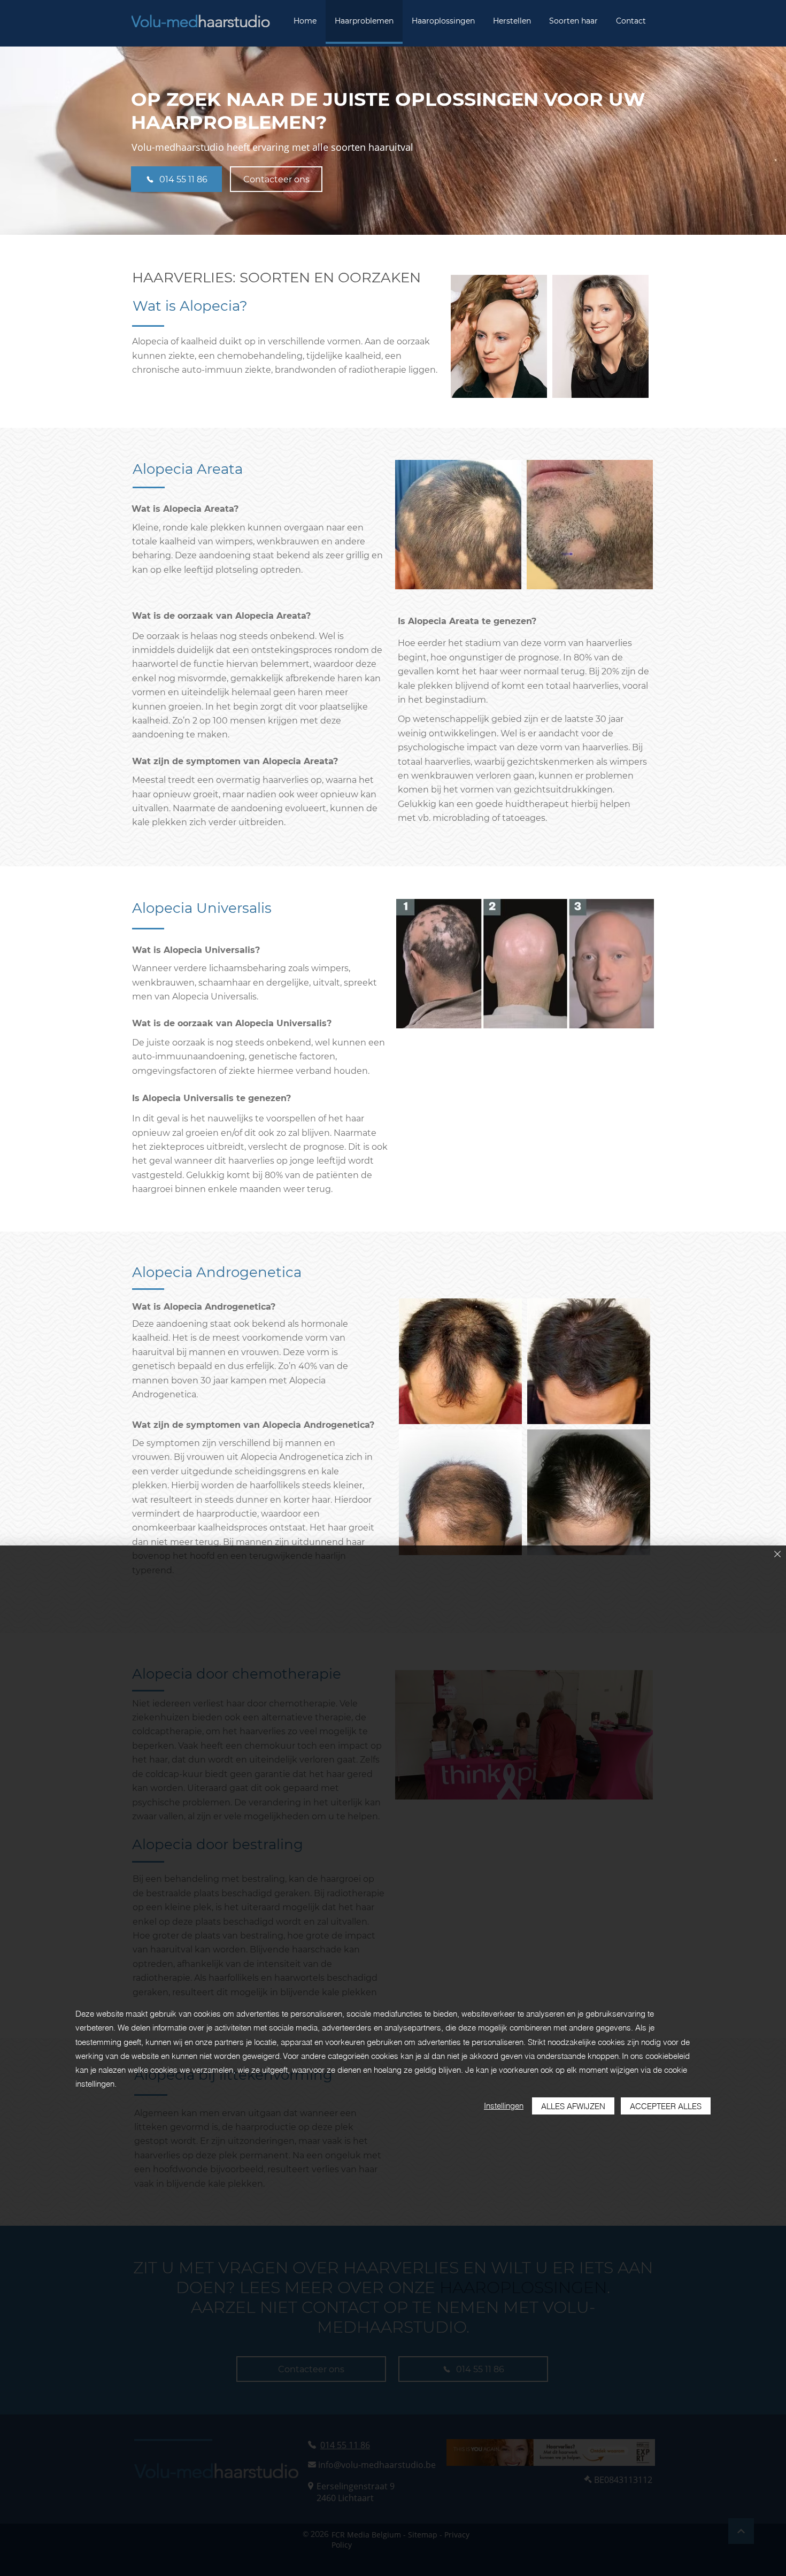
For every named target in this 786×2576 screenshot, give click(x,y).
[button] (499, 336)
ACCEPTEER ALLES (666, 2106)
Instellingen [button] (504, 2106)
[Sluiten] (777, 1555)
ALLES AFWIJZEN (573, 2106)
